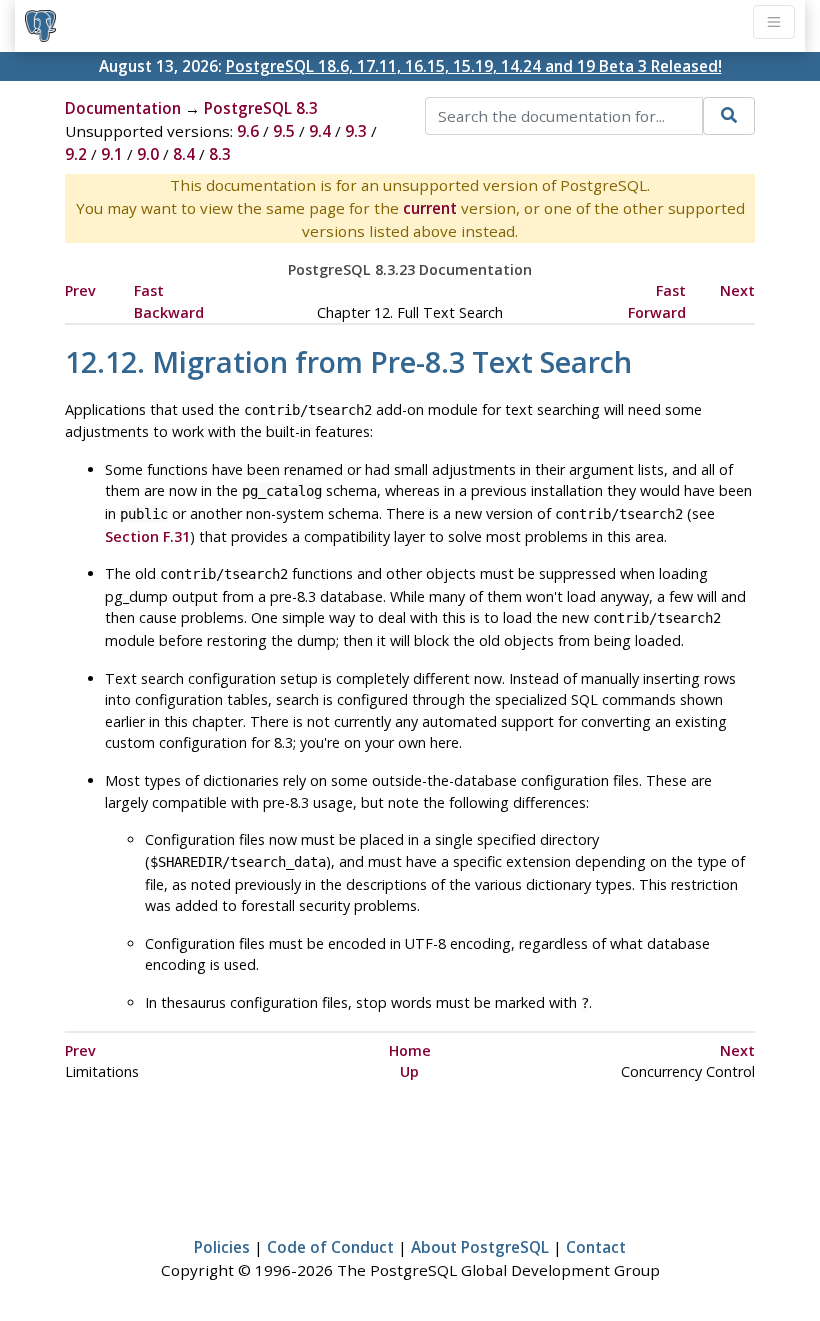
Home (410, 1050)
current (430, 208)
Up (409, 1071)
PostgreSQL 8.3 (261, 108)
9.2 (76, 154)
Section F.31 (147, 536)
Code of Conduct (330, 1247)
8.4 (184, 154)
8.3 (220, 154)
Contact (596, 1247)
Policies (222, 1247)
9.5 (284, 131)
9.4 (320, 131)
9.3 (356, 131)
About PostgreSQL (480, 1247)
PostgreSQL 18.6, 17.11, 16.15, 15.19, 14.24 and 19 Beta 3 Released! (474, 66)
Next (737, 290)
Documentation (123, 108)
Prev (80, 290)
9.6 (248, 131)
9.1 (112, 154)
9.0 (148, 154)
